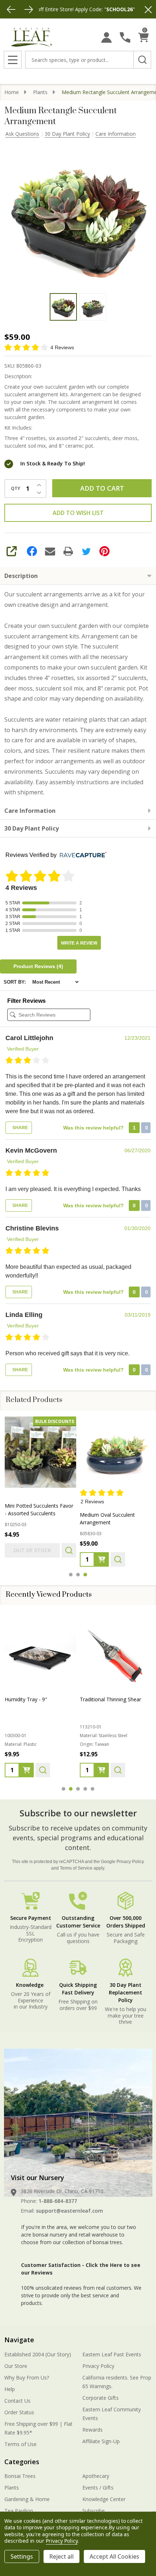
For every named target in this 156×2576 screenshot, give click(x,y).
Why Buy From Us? (27, 2377)
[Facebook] (32, 551)
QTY (16, 489)
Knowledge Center (104, 2499)
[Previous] (11, 9)
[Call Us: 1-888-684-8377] (125, 37)
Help (10, 2389)
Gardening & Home (27, 2499)
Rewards (93, 2430)
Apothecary (96, 2476)
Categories (22, 2462)
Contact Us (17, 2401)
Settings (22, 2556)
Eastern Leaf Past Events (112, 2354)
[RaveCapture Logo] (81, 855)
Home (12, 92)
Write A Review (79, 943)
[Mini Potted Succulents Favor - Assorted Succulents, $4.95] (40, 1452)
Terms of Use (20, 2444)
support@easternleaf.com (69, 2211)
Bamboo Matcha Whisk (107, 1699)
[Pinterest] (104, 551)
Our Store (16, 2366)
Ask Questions (22, 134)
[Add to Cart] (102, 1559)
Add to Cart (102, 488)
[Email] (50, 551)
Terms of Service (76, 1868)
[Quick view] (69, 1550)
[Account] (106, 37)
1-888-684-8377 (58, 2201)
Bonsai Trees (20, 2476)
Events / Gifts (98, 2488)
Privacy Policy (130, 1862)
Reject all (61, 2556)
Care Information (116, 134)
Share (20, 1128)
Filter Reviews (26, 1001)
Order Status (19, 2412)
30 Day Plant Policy (67, 134)
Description (21, 576)
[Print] (68, 551)
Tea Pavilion (19, 2511)
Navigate (19, 2340)
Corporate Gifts (100, 2398)
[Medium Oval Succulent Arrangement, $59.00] (116, 1452)
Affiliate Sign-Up (101, 2441)
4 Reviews (62, 347)
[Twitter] (86, 551)
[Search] (142, 60)
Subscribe (94, 2511)
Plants (12, 2488)
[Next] (29, 9)
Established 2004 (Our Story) (38, 2354)
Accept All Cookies (114, 2556)
